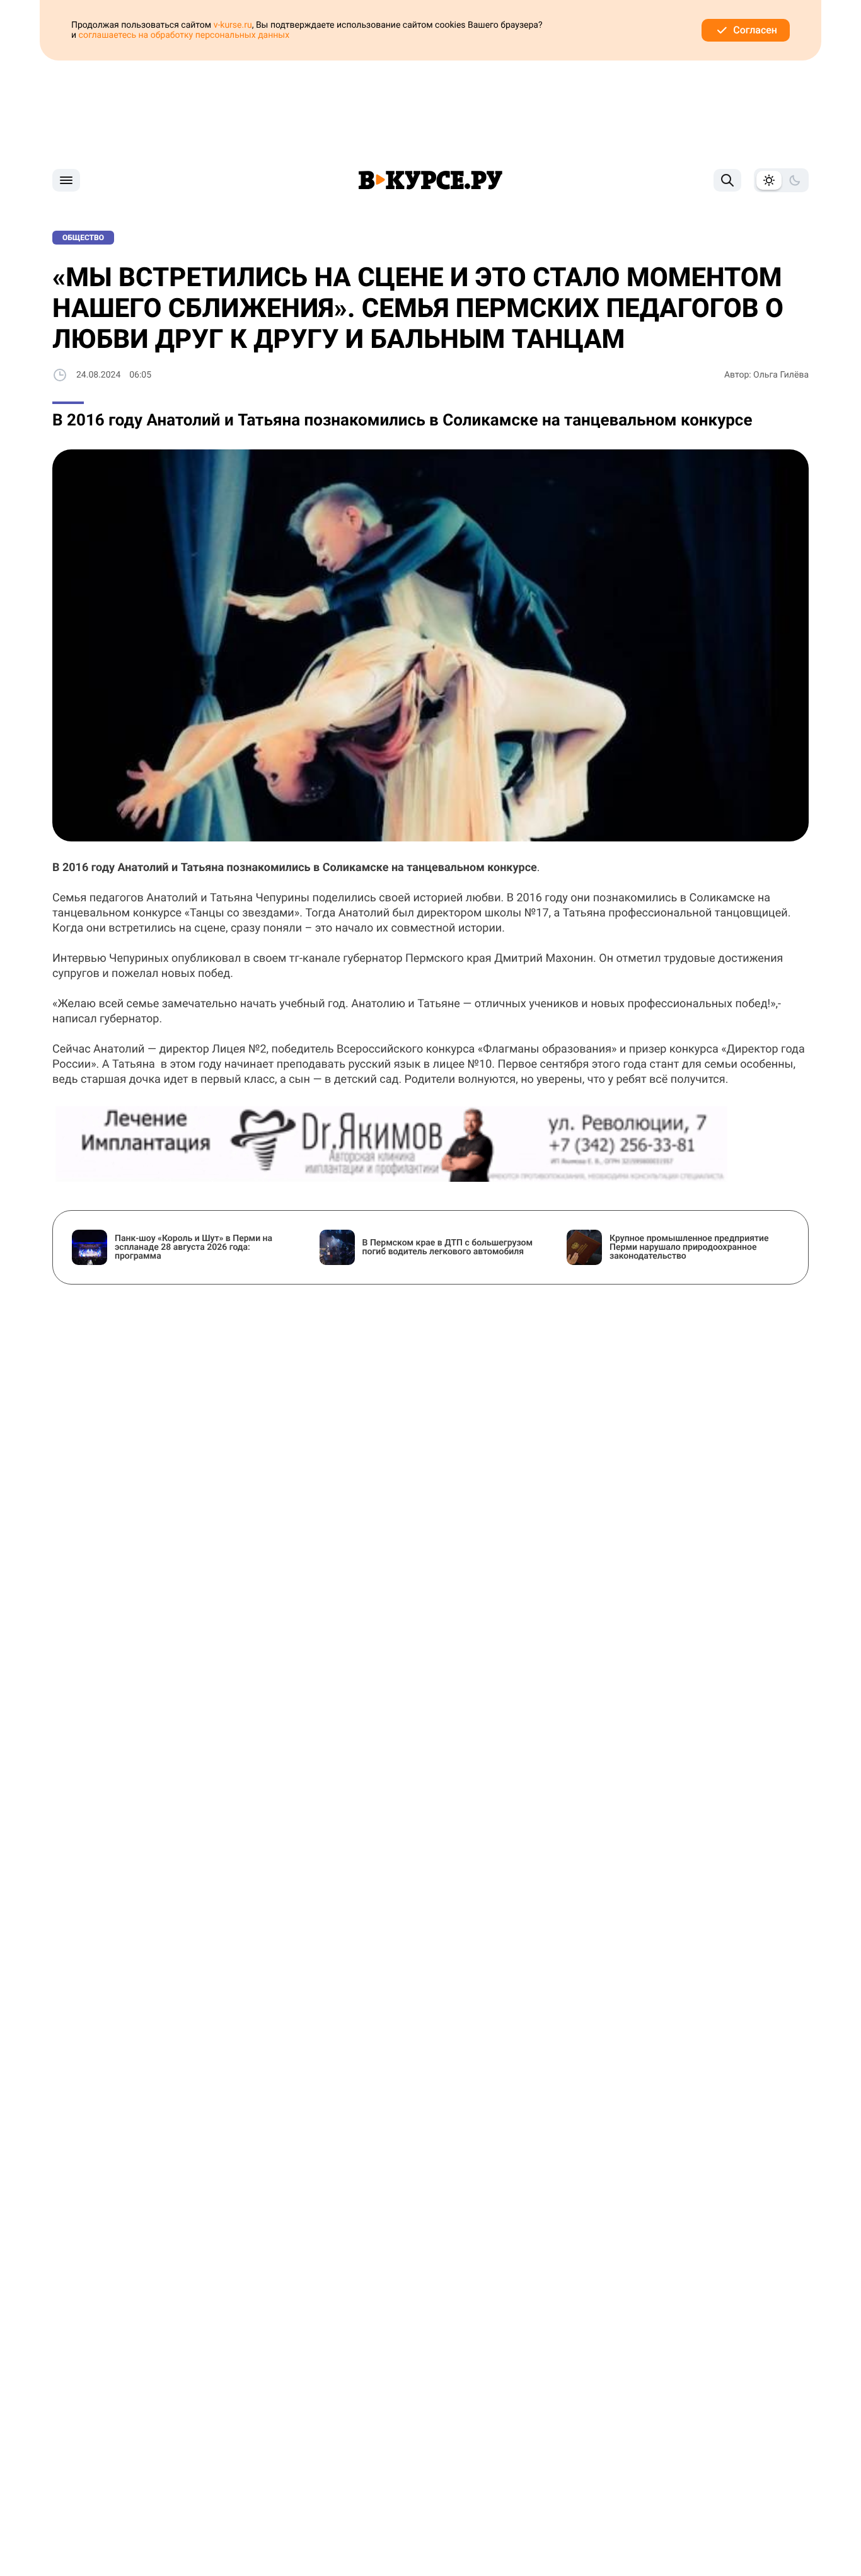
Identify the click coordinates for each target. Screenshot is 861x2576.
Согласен (755, 30)
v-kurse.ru (233, 25)
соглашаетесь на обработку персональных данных (184, 35)
